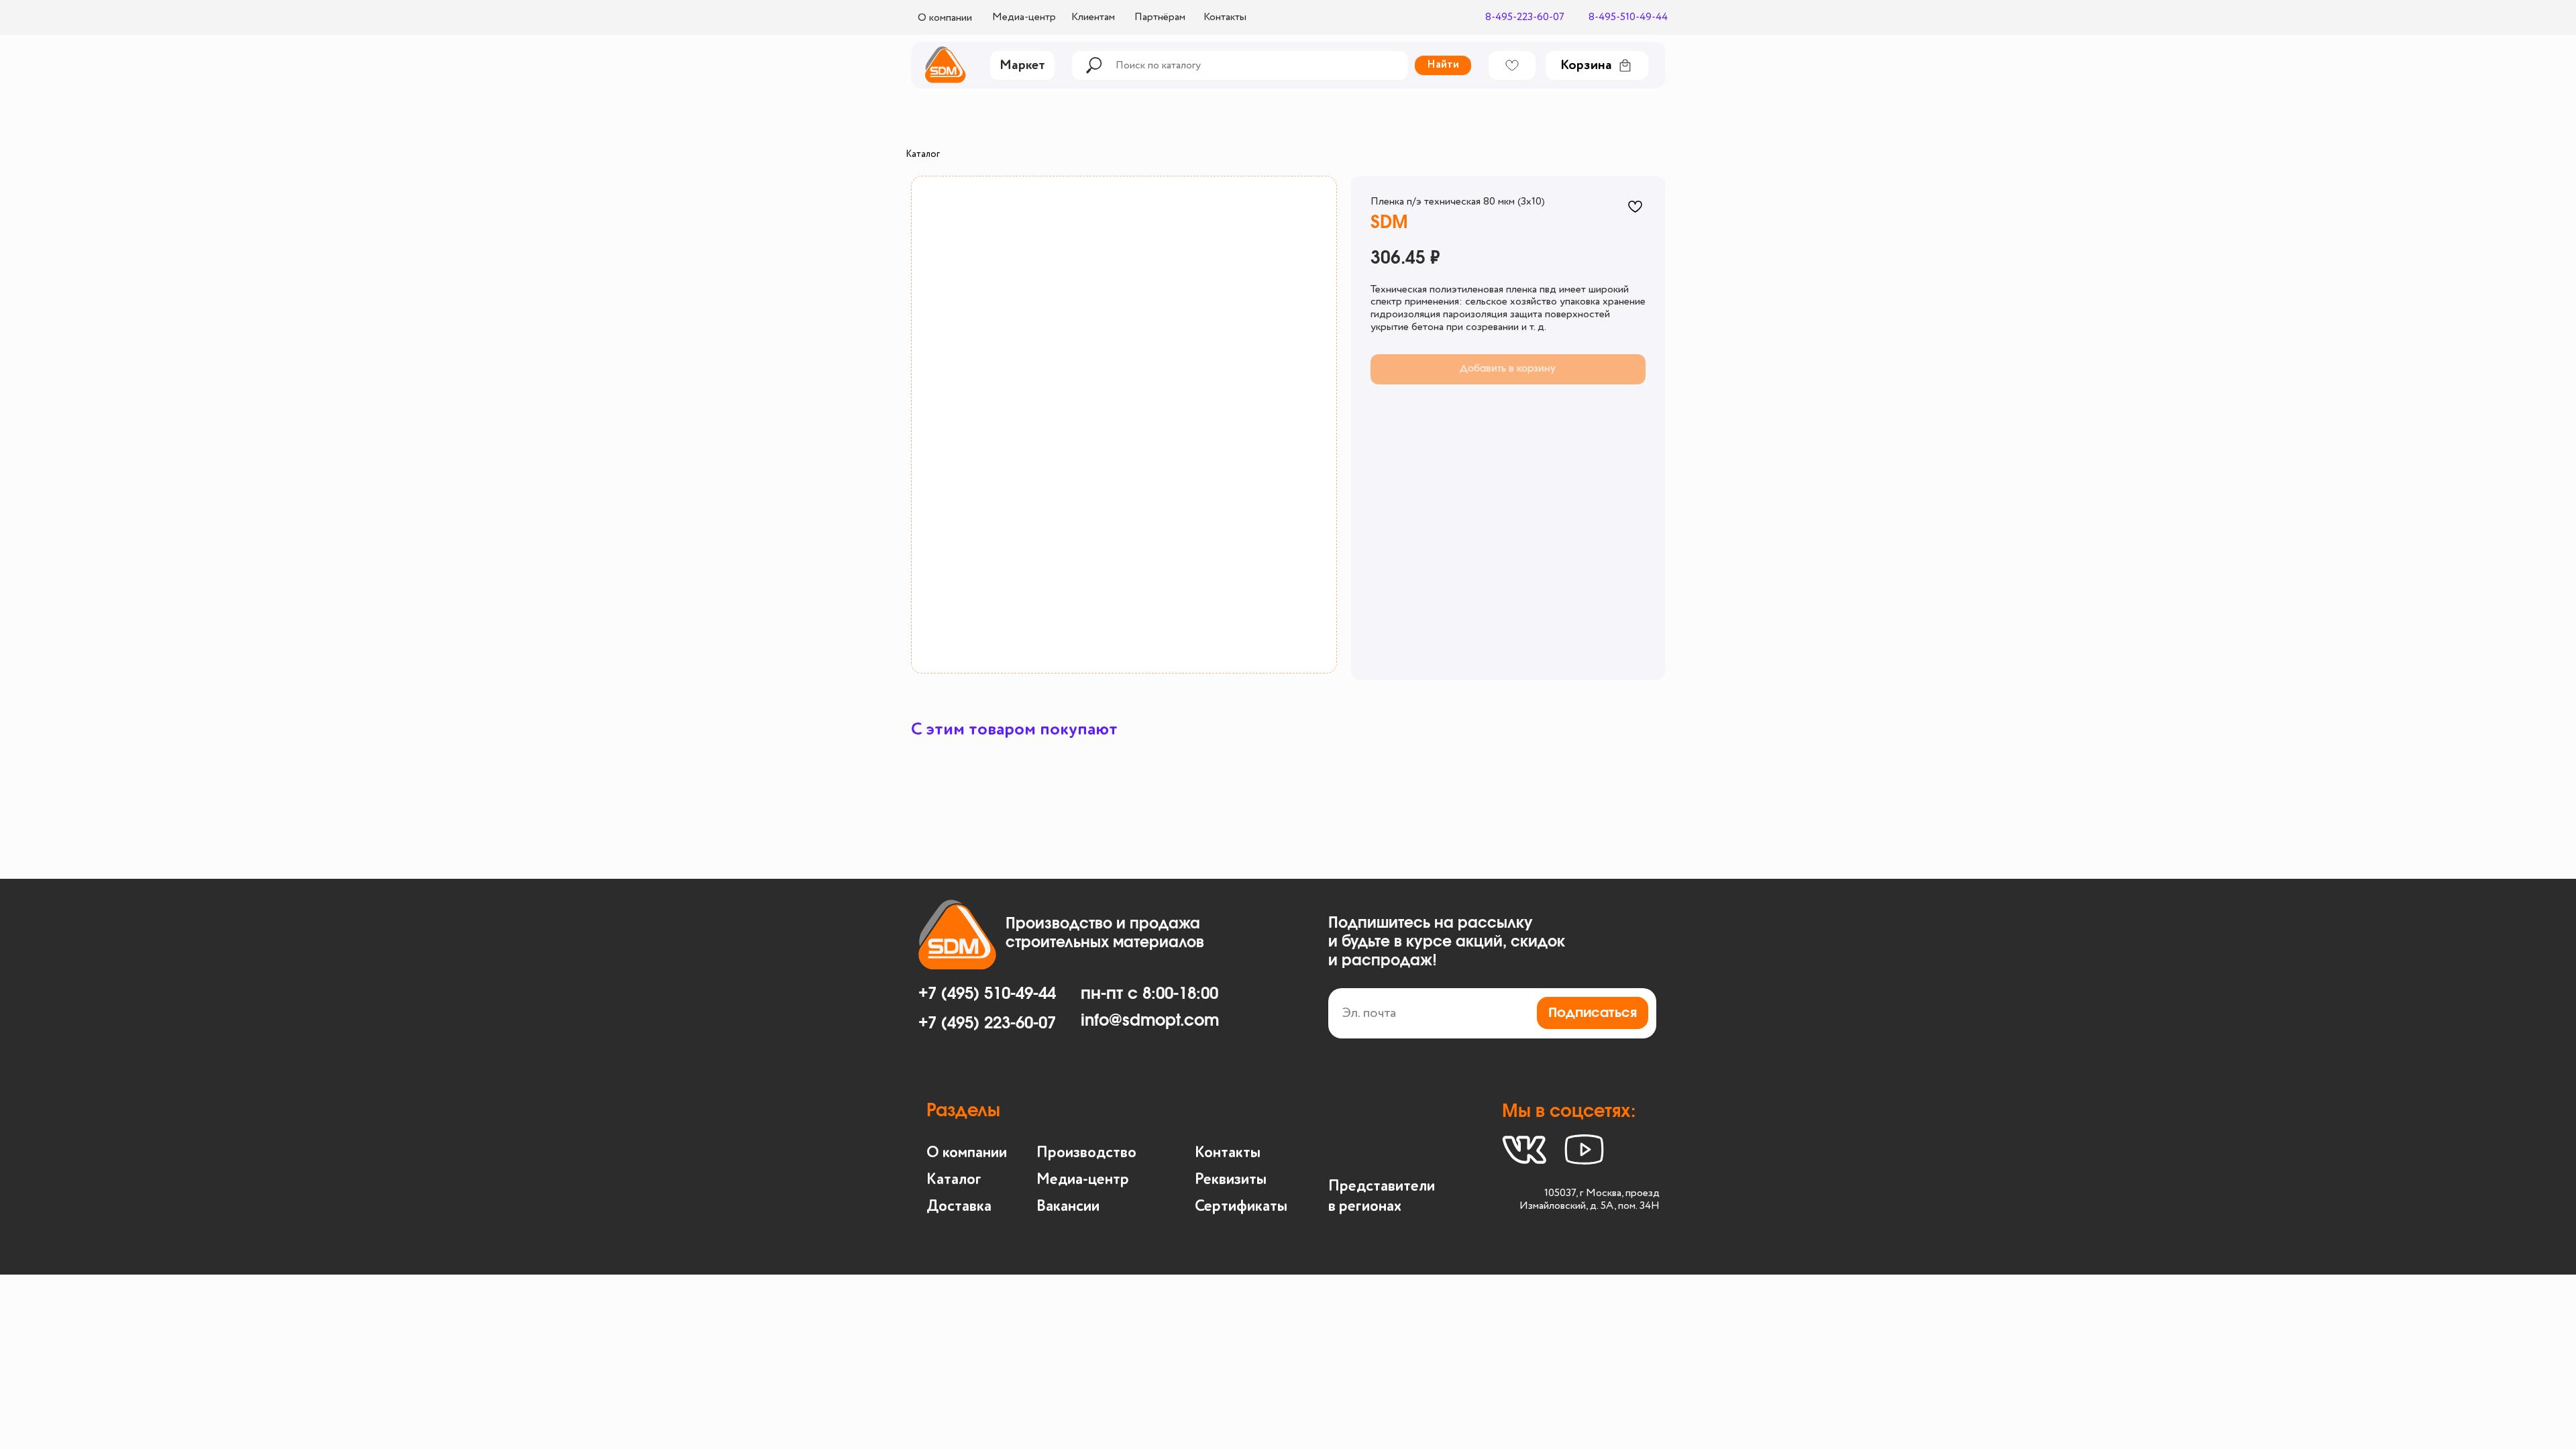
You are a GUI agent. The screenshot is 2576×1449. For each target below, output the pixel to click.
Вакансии (1068, 1206)
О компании (967, 1153)
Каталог (923, 154)
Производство (1086, 1153)
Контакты (1228, 1153)
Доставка (959, 1206)
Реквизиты (1231, 1180)
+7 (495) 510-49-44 (987, 994)
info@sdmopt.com (1150, 1021)
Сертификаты (1241, 1206)
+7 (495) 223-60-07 (987, 1024)
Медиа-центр (1083, 1180)
